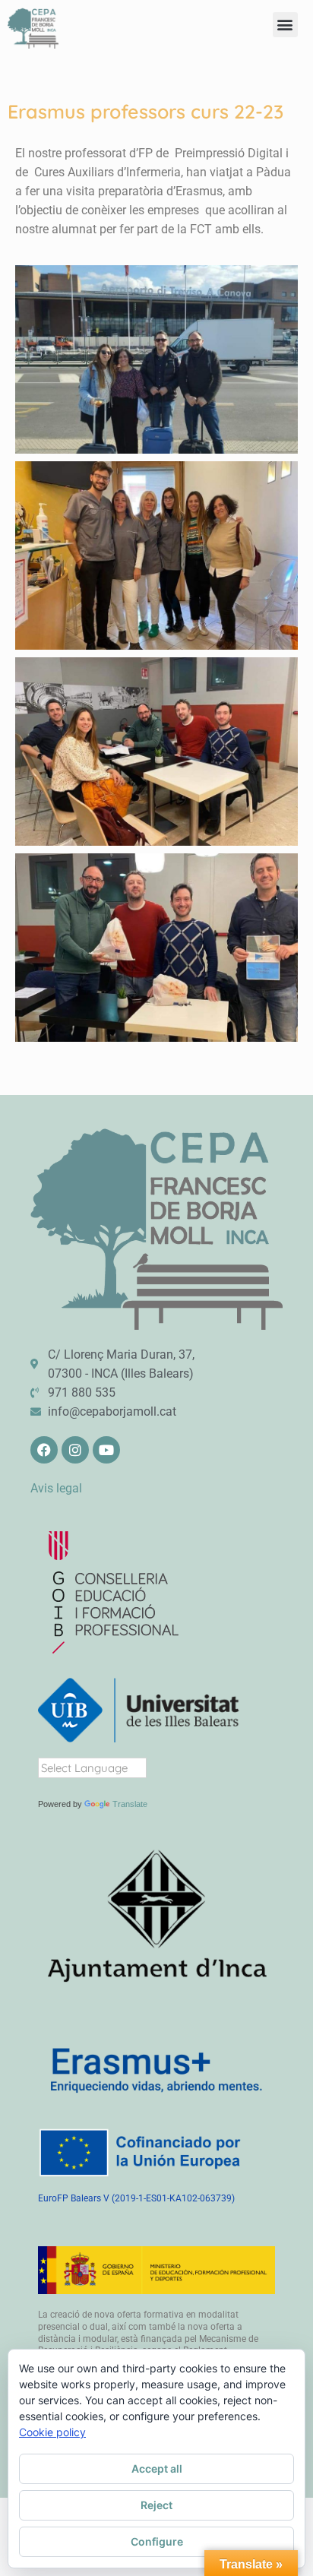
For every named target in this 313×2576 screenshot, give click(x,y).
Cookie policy (52, 2432)
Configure (157, 2541)
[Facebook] (44, 1450)
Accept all (157, 2468)
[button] (285, 25)
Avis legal (56, 1488)
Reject (156, 2505)
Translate (130, 1804)
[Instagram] (75, 1450)
